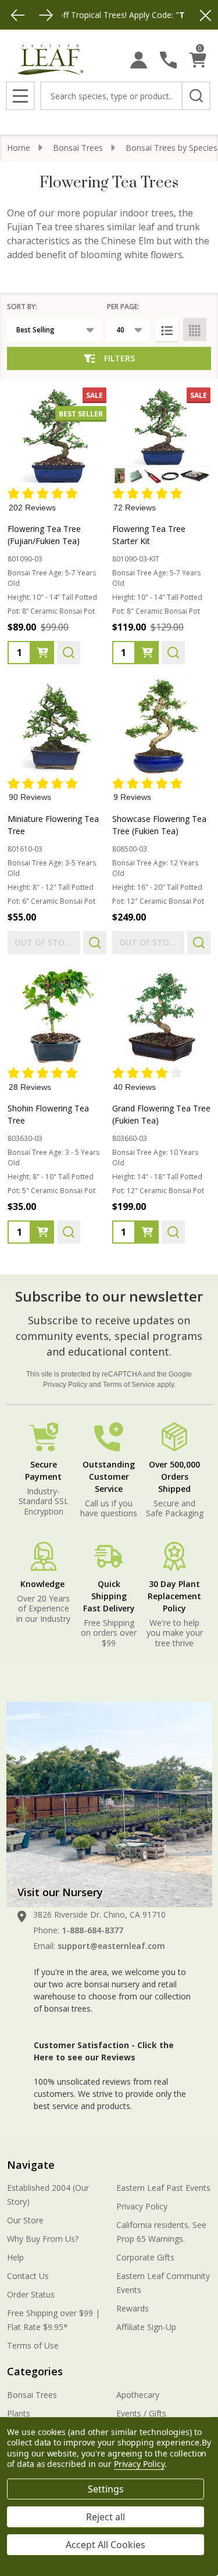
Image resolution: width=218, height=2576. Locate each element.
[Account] (139, 60)
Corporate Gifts (145, 2257)
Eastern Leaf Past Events (163, 2188)
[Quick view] (69, 653)
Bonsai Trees (32, 2395)
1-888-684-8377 (92, 1930)
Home (19, 148)
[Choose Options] (42, 653)
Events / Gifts (141, 2413)
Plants (19, 2413)
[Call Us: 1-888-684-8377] (168, 60)
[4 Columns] (195, 329)
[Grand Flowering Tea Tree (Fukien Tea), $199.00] (162, 1016)
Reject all (106, 2517)
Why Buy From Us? (43, 2239)
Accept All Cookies (106, 2545)
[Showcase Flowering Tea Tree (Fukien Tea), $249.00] (162, 726)
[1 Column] (167, 329)
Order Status (31, 2294)
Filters (119, 358)
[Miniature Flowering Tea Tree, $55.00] (57, 726)
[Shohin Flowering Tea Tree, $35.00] (57, 1016)
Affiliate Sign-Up (146, 2327)
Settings (106, 2489)
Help (15, 2257)
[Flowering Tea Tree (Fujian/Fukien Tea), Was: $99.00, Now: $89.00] (57, 437)
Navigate (31, 2165)
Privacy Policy (65, 1385)
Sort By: (22, 307)
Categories (35, 2371)
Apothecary (138, 2395)
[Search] (196, 96)
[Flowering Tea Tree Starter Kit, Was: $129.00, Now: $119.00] (162, 437)
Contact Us (28, 2276)
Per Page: (123, 307)
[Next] (46, 15)
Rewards (133, 2308)
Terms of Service (129, 1385)
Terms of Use (33, 2345)
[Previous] (18, 15)
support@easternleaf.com (111, 1946)
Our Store (25, 2220)
